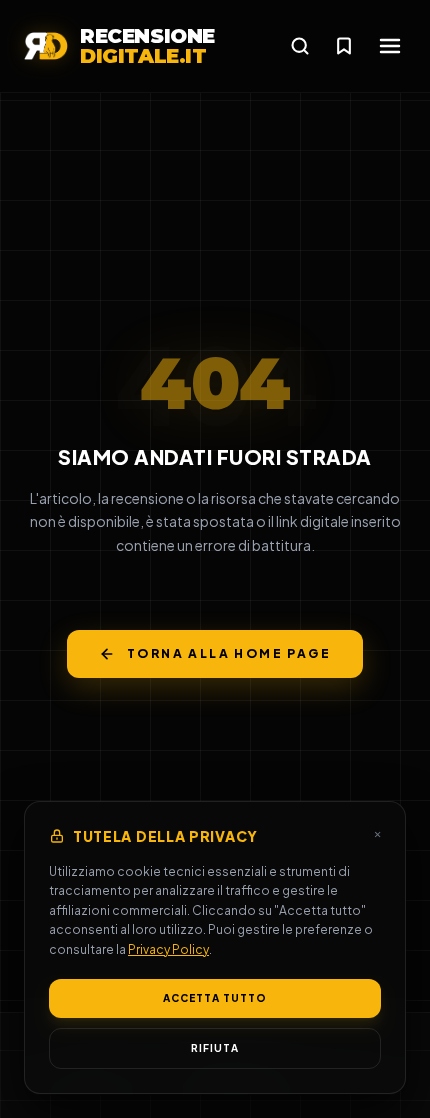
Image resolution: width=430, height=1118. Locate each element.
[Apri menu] (390, 46)
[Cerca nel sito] (300, 46)
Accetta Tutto (215, 998)
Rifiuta (215, 1048)
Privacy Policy (168, 949)
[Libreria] (344, 46)
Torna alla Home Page (229, 653)
